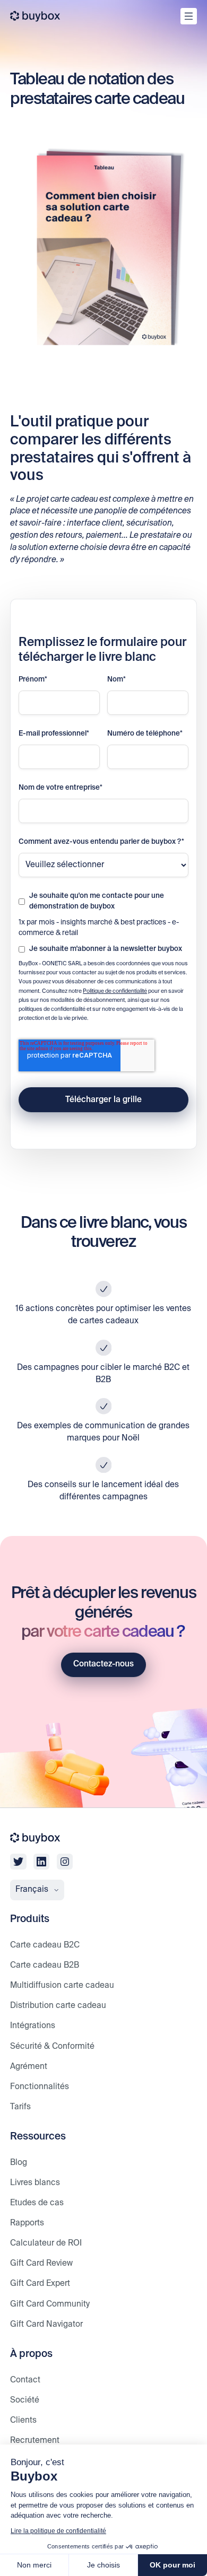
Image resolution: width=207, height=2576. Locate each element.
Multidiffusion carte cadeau (62, 1985)
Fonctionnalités (40, 2087)
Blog (19, 2163)
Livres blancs (35, 2183)
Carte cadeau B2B (45, 1965)
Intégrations (33, 2026)
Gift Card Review (41, 2263)
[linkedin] (42, 1862)
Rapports (27, 2223)
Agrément (29, 2067)
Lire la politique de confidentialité (58, 2531)
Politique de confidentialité (115, 991)
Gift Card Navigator (46, 2324)
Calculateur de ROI (46, 2243)
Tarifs (20, 2107)
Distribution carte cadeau (58, 2006)
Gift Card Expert (40, 2284)
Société (25, 2400)
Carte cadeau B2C (45, 1945)
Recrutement (35, 2440)
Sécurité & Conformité (52, 2046)
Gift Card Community (50, 2304)
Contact (25, 2380)
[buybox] (35, 16)
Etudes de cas (37, 2203)
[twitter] (18, 1862)
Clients (23, 2420)
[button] (37, 1890)
